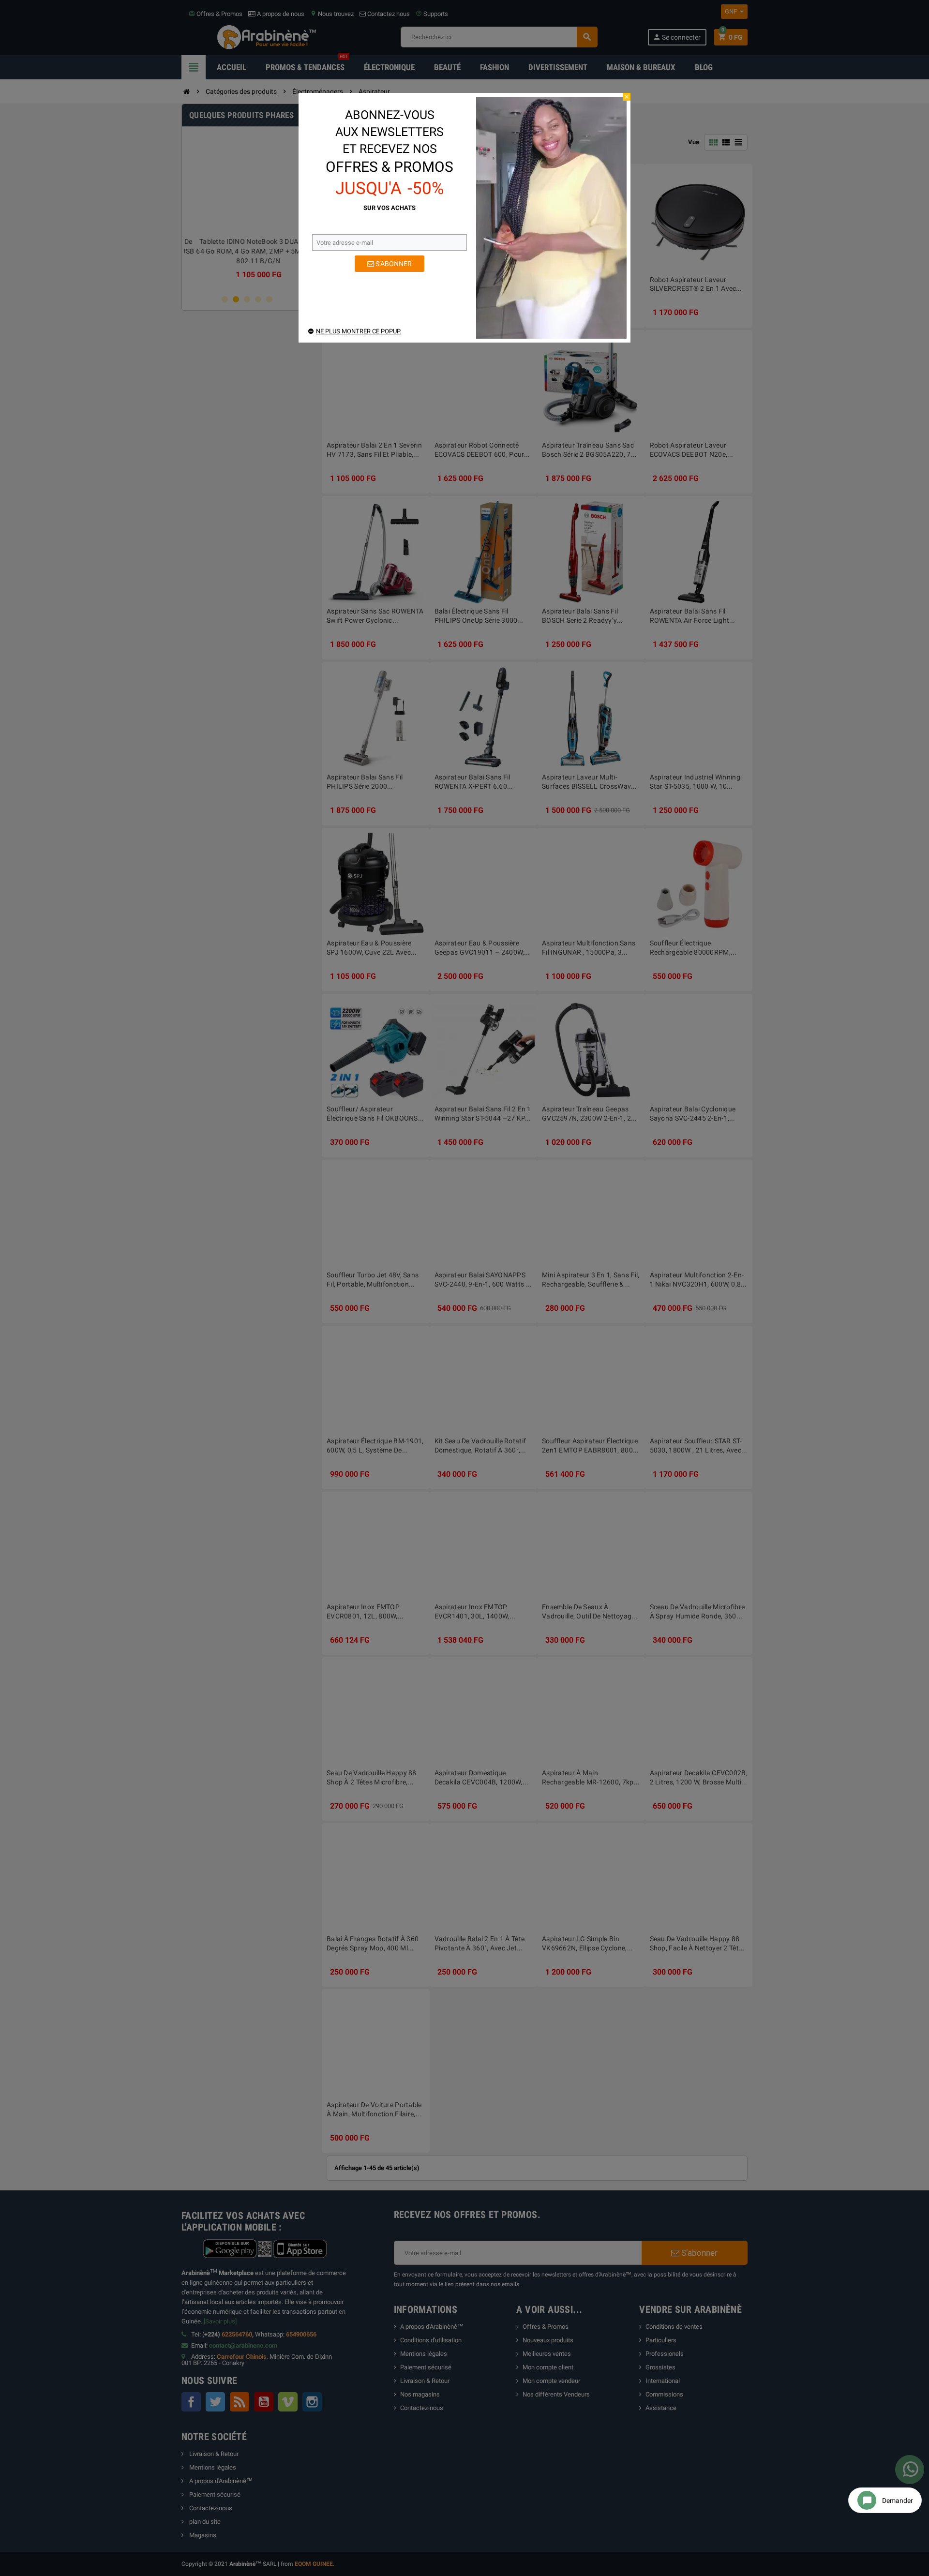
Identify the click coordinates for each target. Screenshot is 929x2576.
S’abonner (393, 264)
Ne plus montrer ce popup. (359, 331)
